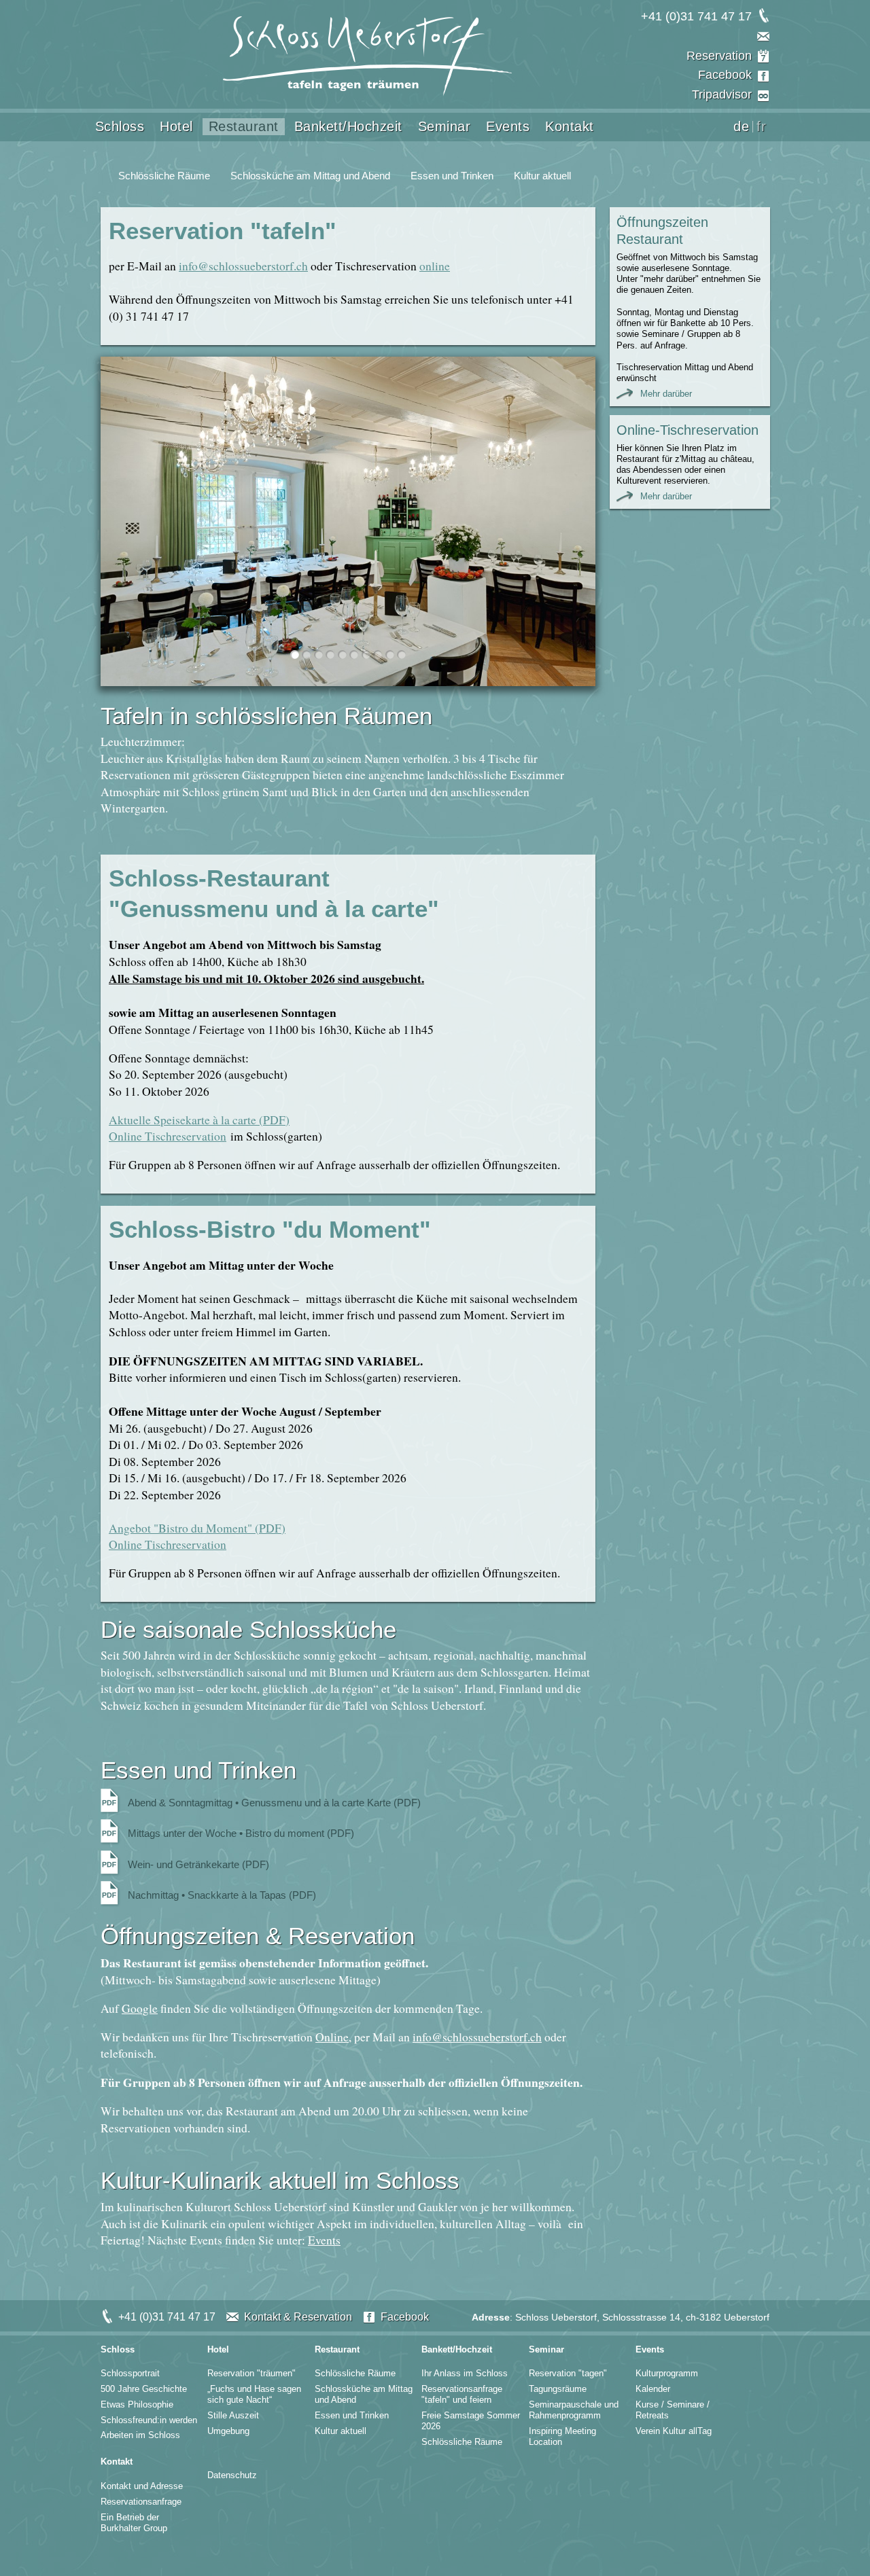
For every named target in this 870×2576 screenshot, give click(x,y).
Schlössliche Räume (164, 176)
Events (508, 126)
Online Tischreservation (168, 1136)
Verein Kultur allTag (674, 2431)
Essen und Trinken (452, 176)
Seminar (445, 126)
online (435, 266)
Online (332, 2037)
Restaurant (244, 126)
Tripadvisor (722, 94)
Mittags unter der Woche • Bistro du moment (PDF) (241, 1833)
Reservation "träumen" (251, 2373)
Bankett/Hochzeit (348, 126)
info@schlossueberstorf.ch (243, 266)
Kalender (653, 2389)
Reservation (719, 56)
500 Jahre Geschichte (144, 2389)
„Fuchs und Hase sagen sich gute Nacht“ (254, 2394)
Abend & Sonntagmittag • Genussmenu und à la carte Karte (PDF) (274, 1803)
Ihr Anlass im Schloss (465, 2373)
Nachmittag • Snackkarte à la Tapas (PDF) (222, 1895)
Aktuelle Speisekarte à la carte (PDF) (199, 1120)
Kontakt (570, 126)
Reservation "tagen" (568, 2373)
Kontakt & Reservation (298, 2317)
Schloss (120, 126)
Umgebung (228, 2431)
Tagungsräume (558, 2389)
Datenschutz (232, 2475)
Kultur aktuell (542, 176)
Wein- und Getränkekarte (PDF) (198, 1865)
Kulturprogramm (667, 2373)
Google (140, 2008)
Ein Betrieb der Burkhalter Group (134, 2523)
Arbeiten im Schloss (140, 2435)
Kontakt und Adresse (142, 2486)
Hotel (176, 126)
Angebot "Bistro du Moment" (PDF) (197, 1528)
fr (761, 127)
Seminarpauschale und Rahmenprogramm (574, 2410)
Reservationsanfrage (141, 2502)
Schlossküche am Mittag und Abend (310, 176)
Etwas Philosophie (137, 2404)
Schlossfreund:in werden (149, 2420)
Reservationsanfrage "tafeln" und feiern (462, 2394)
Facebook (725, 75)
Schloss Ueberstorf (367, 56)
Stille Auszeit (233, 2415)
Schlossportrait (130, 2373)
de (741, 127)
